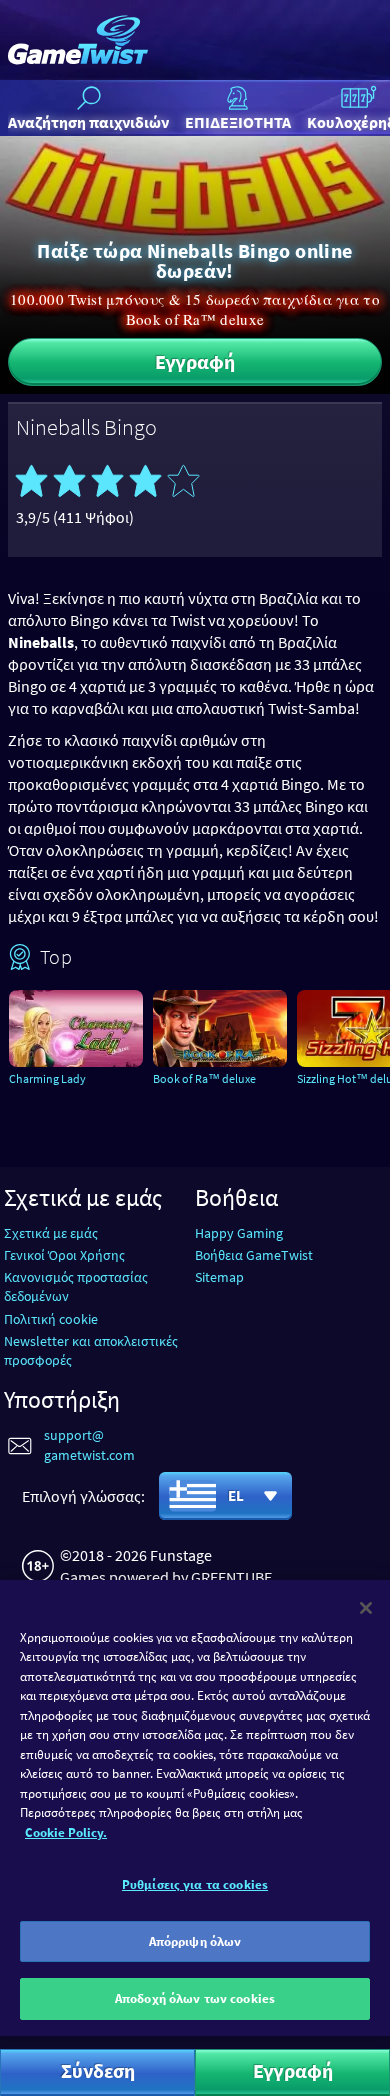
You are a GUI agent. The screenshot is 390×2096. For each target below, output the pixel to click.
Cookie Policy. (66, 1832)
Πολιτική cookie (51, 1319)
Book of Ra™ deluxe (204, 1078)
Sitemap (219, 1277)
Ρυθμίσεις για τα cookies (195, 1884)
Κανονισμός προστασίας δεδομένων (76, 1286)
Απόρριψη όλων (195, 1941)
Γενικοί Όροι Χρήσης (64, 1255)
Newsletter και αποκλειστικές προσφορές (91, 1350)
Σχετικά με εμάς (51, 1233)
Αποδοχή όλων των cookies (195, 1998)
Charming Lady (47, 1078)
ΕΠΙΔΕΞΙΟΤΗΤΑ (238, 122)
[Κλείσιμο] (366, 1608)
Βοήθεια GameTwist (254, 1255)
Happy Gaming (239, 1233)
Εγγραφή (195, 361)
